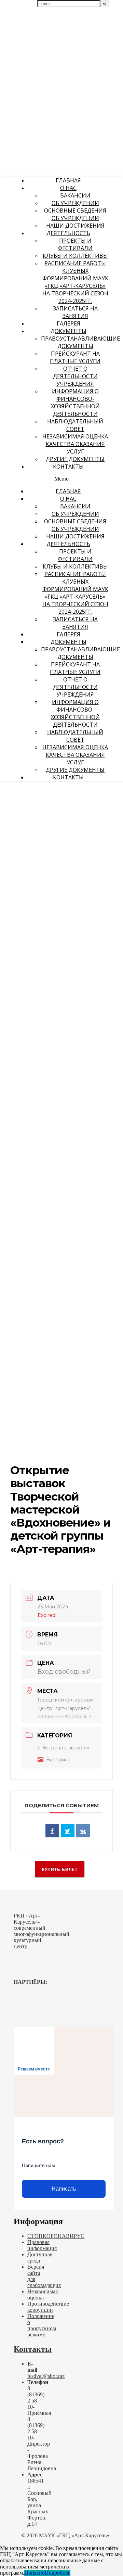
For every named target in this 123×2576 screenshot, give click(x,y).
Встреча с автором (66, 1748)
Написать (64, 2189)
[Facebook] (52, 1831)
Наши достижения (75, 226)
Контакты (68, 467)
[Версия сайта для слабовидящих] (101, 9)
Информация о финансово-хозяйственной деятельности (75, 403)
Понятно (35, 2573)
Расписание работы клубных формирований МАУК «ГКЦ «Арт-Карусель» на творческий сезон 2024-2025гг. (75, 282)
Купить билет (60, 1870)
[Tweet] (68, 1831)
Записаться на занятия (75, 312)
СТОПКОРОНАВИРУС (56, 2236)
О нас (68, 188)
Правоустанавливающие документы (80, 342)
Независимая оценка (43, 2294)
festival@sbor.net (46, 2376)
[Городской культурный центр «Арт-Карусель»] (44, 60)
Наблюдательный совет (75, 425)
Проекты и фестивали (75, 244)
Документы (69, 331)
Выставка (58, 1760)
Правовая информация (42, 2245)
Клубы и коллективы (75, 256)
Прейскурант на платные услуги (75, 357)
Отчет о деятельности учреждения (75, 376)
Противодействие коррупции (48, 2307)
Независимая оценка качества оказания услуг (75, 444)
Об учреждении (75, 203)
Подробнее (58, 2573)
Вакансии (75, 195)
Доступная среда (40, 2258)
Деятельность (68, 233)
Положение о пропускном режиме (42, 2325)
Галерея (69, 323)
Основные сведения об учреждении (75, 214)
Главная (68, 180)
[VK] (83, 1831)
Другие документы (75, 459)
